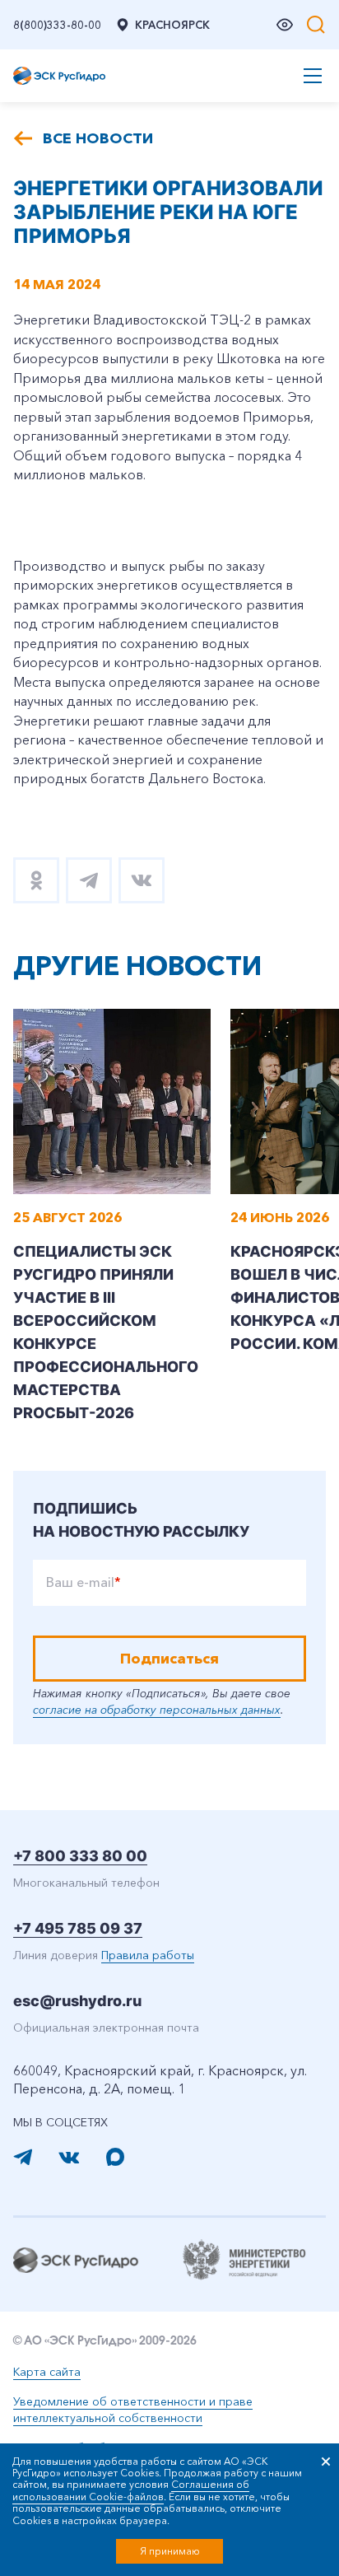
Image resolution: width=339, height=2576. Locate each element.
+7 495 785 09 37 (78, 1928)
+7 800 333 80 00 (80, 1856)
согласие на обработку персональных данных (157, 1710)
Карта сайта (47, 2372)
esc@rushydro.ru (77, 2001)
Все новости (98, 138)
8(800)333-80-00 (57, 25)
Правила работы (148, 1955)
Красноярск (172, 25)
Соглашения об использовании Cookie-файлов (131, 2490)
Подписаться (169, 1659)
